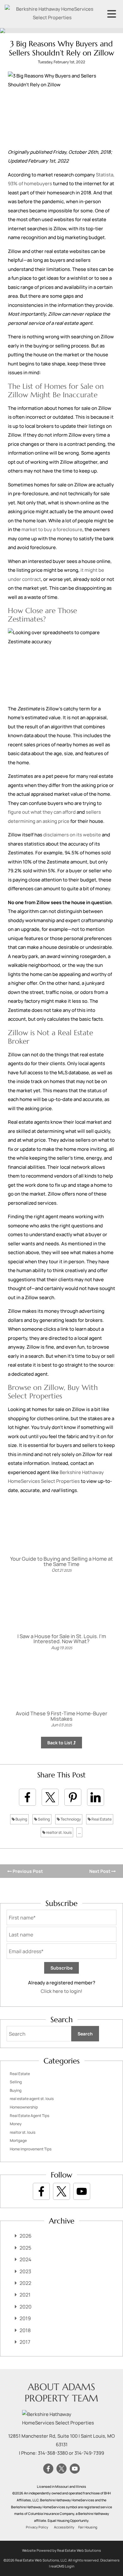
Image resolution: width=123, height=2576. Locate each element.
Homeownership (24, 2107)
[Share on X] (50, 1797)
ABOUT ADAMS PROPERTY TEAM (61, 2392)
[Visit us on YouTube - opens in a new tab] (82, 2191)
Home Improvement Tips (31, 2149)
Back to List (60, 1743)
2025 (25, 2248)
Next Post (100, 1871)
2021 (25, 2295)
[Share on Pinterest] (73, 1797)
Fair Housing (88, 2527)
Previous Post (27, 1871)
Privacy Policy (37, 2527)
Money (16, 2124)
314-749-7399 (89, 2453)
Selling (44, 1819)
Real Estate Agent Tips (29, 2116)
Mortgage (18, 2140)
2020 (26, 2307)
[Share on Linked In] (96, 1797)
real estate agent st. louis (32, 2099)
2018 (25, 2330)
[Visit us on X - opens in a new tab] (61, 2191)
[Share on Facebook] (27, 1797)
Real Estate (101, 1819)
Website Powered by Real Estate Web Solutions (61, 2550)
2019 (25, 2318)
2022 (25, 2283)
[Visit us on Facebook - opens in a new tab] (41, 2191)
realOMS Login (62, 2566)
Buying (21, 1819)
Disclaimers (110, 2560)
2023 (25, 2271)
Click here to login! (61, 1991)
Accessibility (64, 2527)
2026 (26, 2236)
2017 (25, 2342)
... (79, 1832)
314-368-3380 (53, 2453)
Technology (70, 1819)
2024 (26, 2259)
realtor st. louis (59, 1832)
